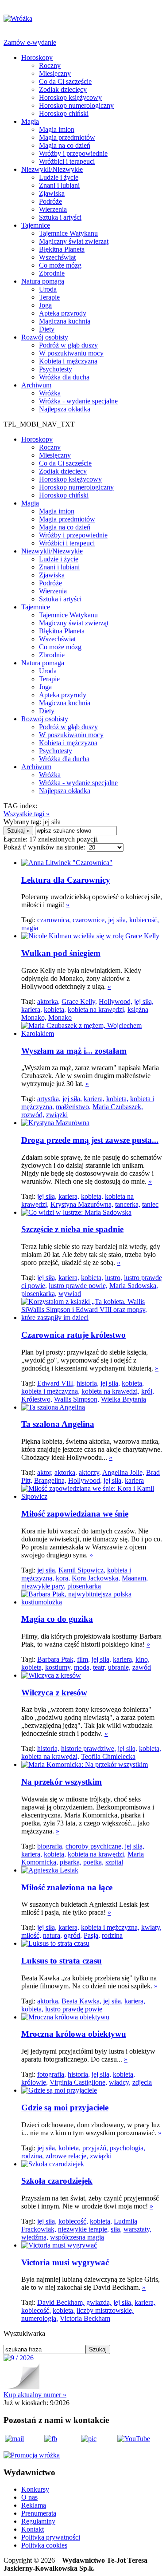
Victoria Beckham (85, 2318)
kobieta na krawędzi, (97, 1009)
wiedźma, (35, 2237)
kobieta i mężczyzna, (50, 1391)
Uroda (48, 289)
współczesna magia (77, 2237)
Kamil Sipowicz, (82, 1570)
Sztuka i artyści (60, 217)
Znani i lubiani (59, 185)
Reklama (34, 2505)
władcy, (120, 2082)
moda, (83, 1667)
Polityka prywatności (51, 2537)
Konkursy (35, 2489)
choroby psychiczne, (94, 1846)
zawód (142, 1667)
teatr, (100, 1667)
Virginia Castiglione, (78, 2082)
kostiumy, (59, 1667)
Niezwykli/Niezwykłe (52, 169)
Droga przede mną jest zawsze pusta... (90, 1140)
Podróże (50, 201)
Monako (60, 1017)
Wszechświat (57, 257)
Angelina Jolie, (123, 1472)
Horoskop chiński (64, 113)
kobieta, (55, 1009)
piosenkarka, (39, 1294)
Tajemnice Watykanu (68, 233)
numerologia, (40, 2318)
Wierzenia (53, 209)
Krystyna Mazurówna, (82, 1204)
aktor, (45, 1472)
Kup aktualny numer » (35, 2395)
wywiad (70, 1294)
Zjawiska (52, 193)
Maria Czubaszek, (118, 1107)
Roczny (50, 65)
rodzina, (33, 2156)
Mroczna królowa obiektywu (74, 2034)
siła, (116, 2229)
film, (83, 1659)
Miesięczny (55, 73)
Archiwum (36, 385)
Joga (45, 305)
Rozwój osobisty (45, 337)
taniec (150, 1204)
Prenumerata (39, 2513)
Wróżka (50, 393)
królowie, (35, 2082)
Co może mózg (60, 265)
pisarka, (71, 1862)
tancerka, (128, 1204)
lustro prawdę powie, (78, 1286)
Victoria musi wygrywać (65, 2262)
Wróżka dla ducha (64, 377)
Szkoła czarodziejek (57, 2181)
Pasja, (92, 1935)
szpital (114, 1862)
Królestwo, (37, 1399)
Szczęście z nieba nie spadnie (72, 1229)
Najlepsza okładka (65, 409)
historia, (88, 1383)
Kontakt (33, 2529)
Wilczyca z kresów (54, 1693)
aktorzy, (90, 1472)
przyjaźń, (95, 2148)
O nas (29, 2497)
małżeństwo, (73, 1107)
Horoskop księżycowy (70, 97)
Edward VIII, (56, 1383)
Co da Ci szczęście (65, 81)
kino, (143, 1659)
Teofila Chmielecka (108, 1756)
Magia (30, 121)
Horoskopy (37, 57)
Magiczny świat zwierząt (74, 241)
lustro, (114, 1278)
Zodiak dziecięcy (63, 89)
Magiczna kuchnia (65, 321)
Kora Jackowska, (96, 1578)
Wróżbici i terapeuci (67, 161)
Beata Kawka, (81, 2001)
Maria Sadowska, (134, 1286)
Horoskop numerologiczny (76, 105)
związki (57, 1115)
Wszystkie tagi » (27, 814)
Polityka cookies (44, 2545)
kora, (63, 1578)
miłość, (31, 1935)
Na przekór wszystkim (62, 1782)
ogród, (73, 1935)
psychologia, (127, 2148)
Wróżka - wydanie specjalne (78, 401)
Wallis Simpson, (77, 1399)
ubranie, (119, 1667)
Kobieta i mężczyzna (68, 361)
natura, (52, 1935)
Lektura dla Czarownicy (66, 880)
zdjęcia (142, 2082)
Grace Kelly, (79, 1002)
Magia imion (57, 129)
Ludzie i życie (59, 177)
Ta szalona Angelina (58, 1424)
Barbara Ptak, (56, 1659)
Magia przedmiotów (67, 137)
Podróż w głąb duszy (68, 345)
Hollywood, (116, 1002)
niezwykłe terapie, (83, 2229)
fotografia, (52, 2074)
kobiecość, (144, 920)
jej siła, (118, 920)
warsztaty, (137, 2229)
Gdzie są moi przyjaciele (65, 2108)
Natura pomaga (43, 281)
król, (148, 1391)
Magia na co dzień (65, 145)
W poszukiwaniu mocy (71, 353)
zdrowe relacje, (67, 2156)
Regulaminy (38, 2521)
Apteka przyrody (63, 313)
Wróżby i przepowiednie (73, 153)
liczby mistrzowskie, (105, 2310)
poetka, (93, 1862)
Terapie (49, 297)
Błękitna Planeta (62, 249)
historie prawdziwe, (89, 1748)
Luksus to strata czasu (62, 1961)
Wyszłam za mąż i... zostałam (74, 1051)
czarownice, (89, 920)
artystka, (49, 1099)
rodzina (112, 1935)
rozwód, (33, 1115)
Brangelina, (50, 1480)
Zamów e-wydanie (30, 42)
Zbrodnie (52, 273)
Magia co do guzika (57, 1619)
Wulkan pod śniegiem (61, 953)
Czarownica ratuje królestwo (73, 1335)
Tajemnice (36, 225)
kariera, (32, 1009)
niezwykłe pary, (43, 1586)
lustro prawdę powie (74, 2009)
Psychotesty (56, 369)
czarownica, (54, 920)
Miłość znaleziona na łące (67, 1887)
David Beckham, (61, 2302)
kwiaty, (151, 1927)
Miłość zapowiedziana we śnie (75, 1514)
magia (30, 928)
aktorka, (48, 1002)
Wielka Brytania (124, 1399)
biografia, (50, 1846)
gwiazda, (99, 2302)
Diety (47, 329)
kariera (134, 1480)
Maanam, (135, 1578)
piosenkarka (84, 1586)
